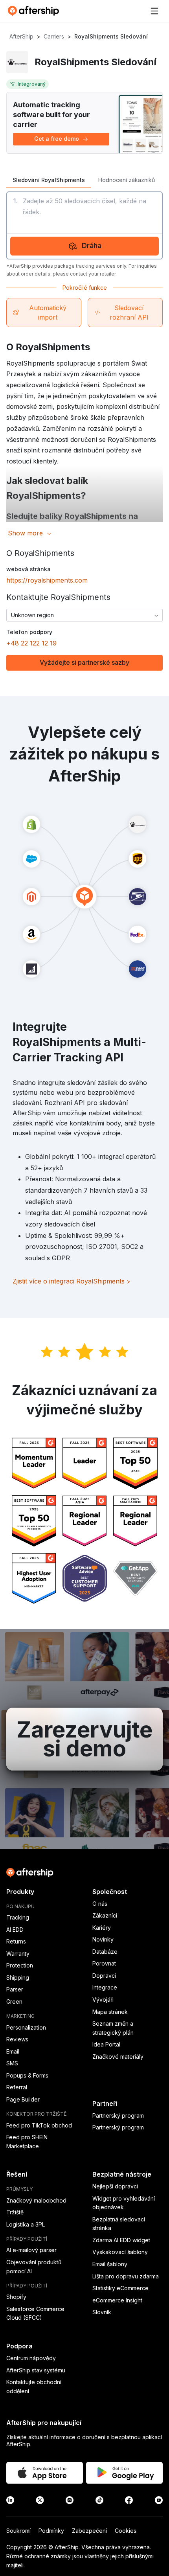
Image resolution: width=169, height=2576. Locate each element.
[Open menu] (154, 11)
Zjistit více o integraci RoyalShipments (72, 1281)
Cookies (126, 2531)
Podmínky (51, 2531)
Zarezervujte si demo (84, 1739)
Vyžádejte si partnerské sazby (84, 662)
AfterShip (21, 36)
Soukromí (18, 2531)
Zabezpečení (89, 2531)
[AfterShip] (35, 11)
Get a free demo (57, 139)
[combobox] (84, 615)
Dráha (92, 245)
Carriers (54, 36)
